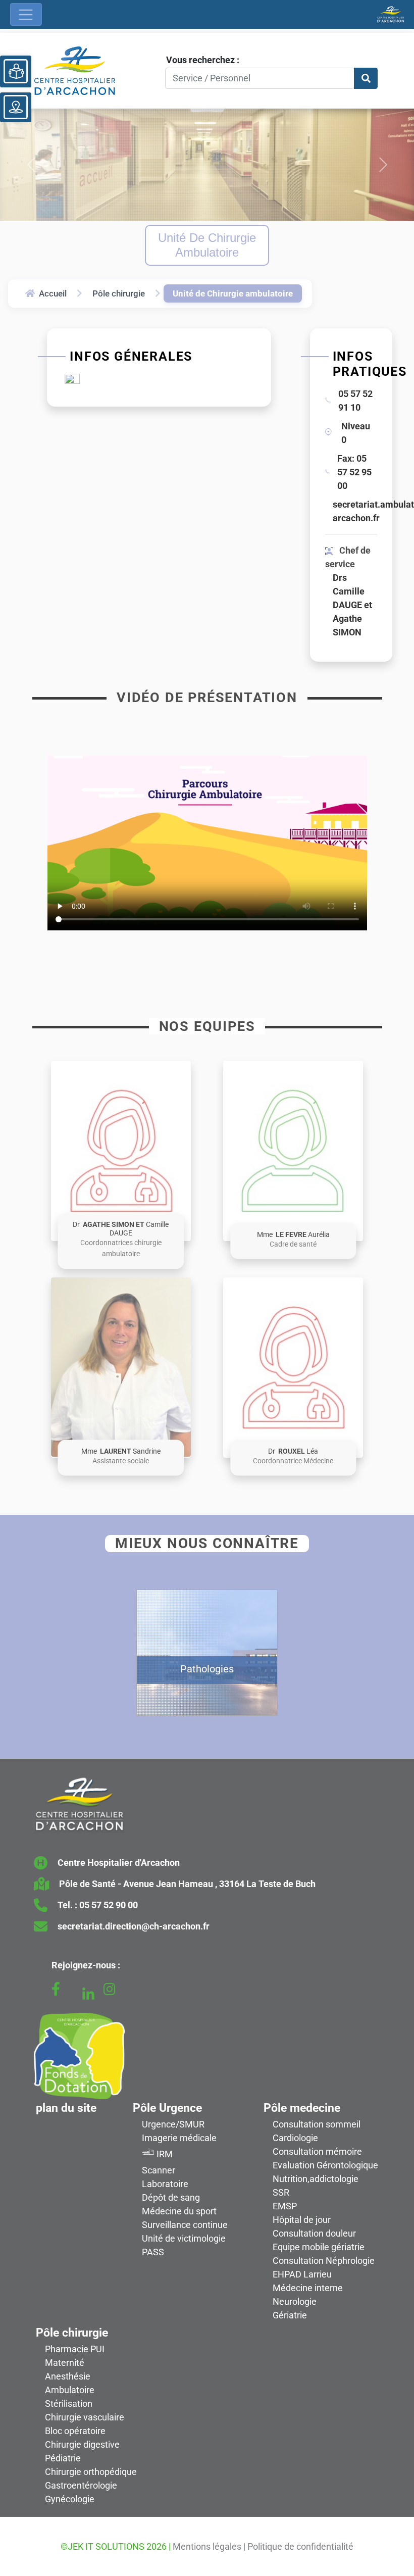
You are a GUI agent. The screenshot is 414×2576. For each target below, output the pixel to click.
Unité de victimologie (184, 2238)
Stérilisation (69, 2404)
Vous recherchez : (203, 60)
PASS (153, 2252)
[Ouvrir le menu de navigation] (26, 14)
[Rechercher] (366, 79)
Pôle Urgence (167, 2108)
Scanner (159, 2170)
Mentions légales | (209, 2546)
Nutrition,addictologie (316, 2179)
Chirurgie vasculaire (85, 2417)
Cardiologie (295, 2138)
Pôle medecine (302, 2108)
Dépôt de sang (171, 2197)
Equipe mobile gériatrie (319, 2247)
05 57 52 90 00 (109, 1905)
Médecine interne (308, 2288)
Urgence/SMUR (173, 2124)
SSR (281, 2192)
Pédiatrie (63, 2458)
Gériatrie (290, 2315)
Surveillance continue (185, 2225)
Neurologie (295, 2301)
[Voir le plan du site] (16, 107)
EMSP (285, 2206)
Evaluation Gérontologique (325, 2165)
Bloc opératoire (75, 2431)
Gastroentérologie (81, 2485)
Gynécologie (70, 2499)
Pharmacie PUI (75, 2349)
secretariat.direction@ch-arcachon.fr (134, 1926)
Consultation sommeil (317, 2124)
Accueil (53, 293)
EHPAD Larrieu (302, 2274)
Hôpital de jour (302, 2220)
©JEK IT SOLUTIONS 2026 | (116, 2546)
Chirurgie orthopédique (91, 2472)
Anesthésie (68, 2376)
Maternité (65, 2363)
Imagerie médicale (179, 2138)
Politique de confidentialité (300, 2546)
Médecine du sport (179, 2211)
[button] (121, 1151)
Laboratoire (165, 2184)
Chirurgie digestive (82, 2444)
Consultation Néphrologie (324, 2261)
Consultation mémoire (317, 2151)
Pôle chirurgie (119, 293)
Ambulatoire (70, 2390)
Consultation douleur (314, 2233)
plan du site (66, 2108)
